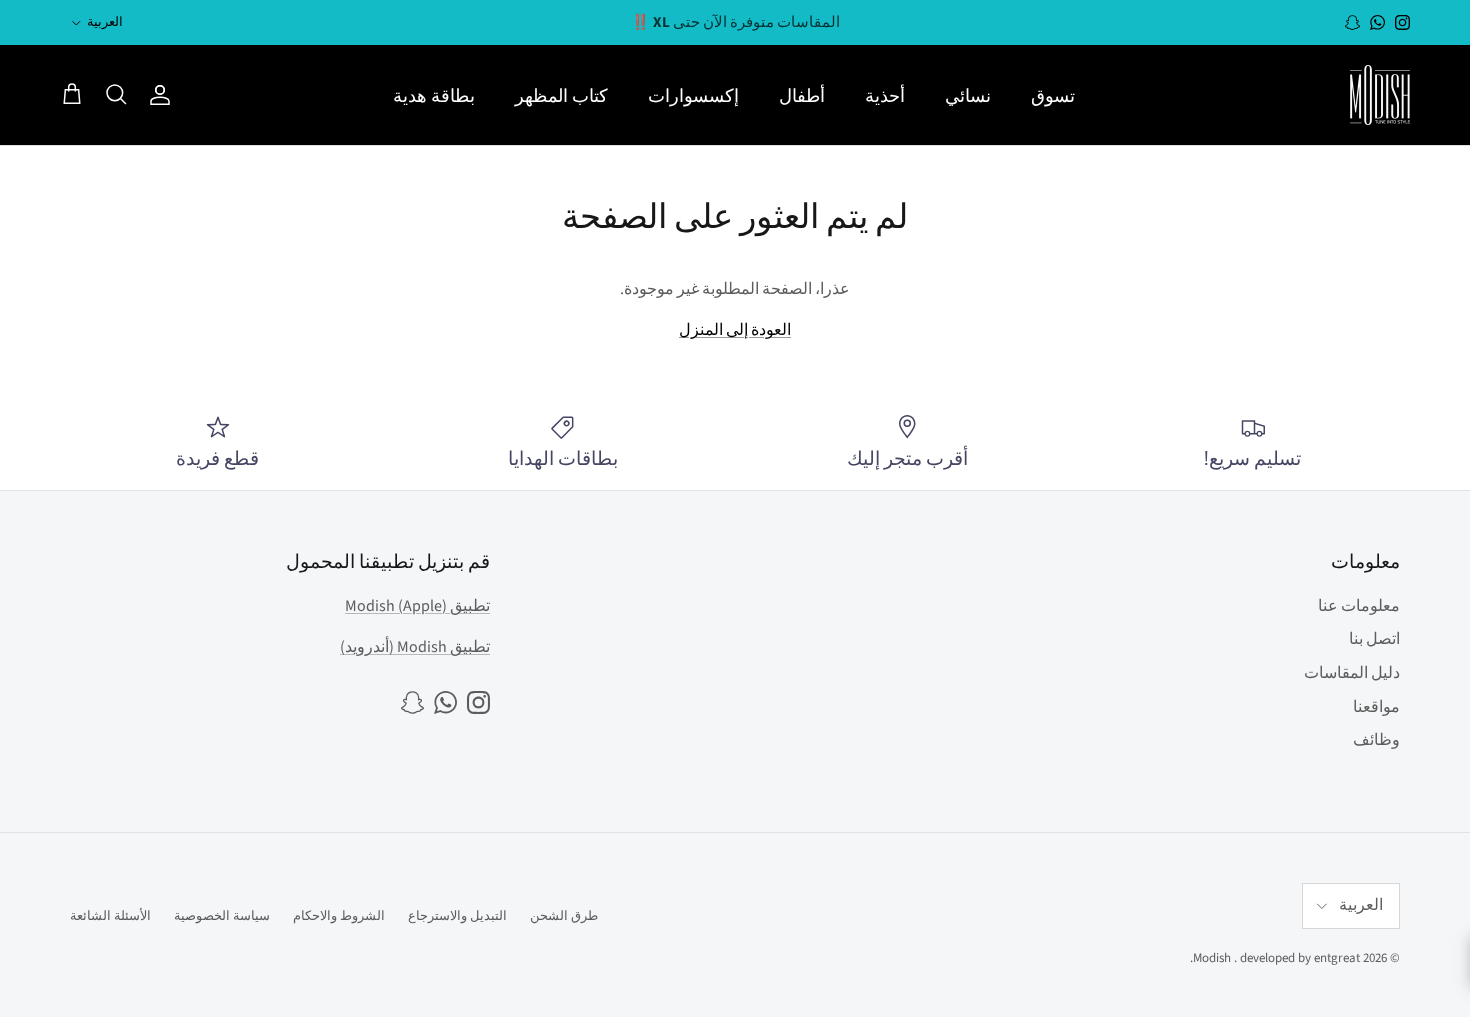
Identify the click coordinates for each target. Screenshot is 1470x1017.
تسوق (1053, 95)
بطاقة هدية (434, 95)
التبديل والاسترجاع (457, 916)
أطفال (802, 95)
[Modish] (1380, 95)
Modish (1212, 958)
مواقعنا (1376, 707)
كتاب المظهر (561, 95)
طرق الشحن (564, 916)
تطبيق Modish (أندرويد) (415, 647)
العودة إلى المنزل (735, 330)
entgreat (1337, 958)
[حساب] (164, 95)
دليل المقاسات (1352, 673)
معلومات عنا (1359, 606)
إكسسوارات (693, 95)
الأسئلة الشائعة (110, 916)
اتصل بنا (1374, 639)
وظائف (1376, 740)
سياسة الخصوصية (222, 916)
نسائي (968, 95)
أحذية (885, 95)
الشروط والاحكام (339, 916)
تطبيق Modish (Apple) (417, 606)
